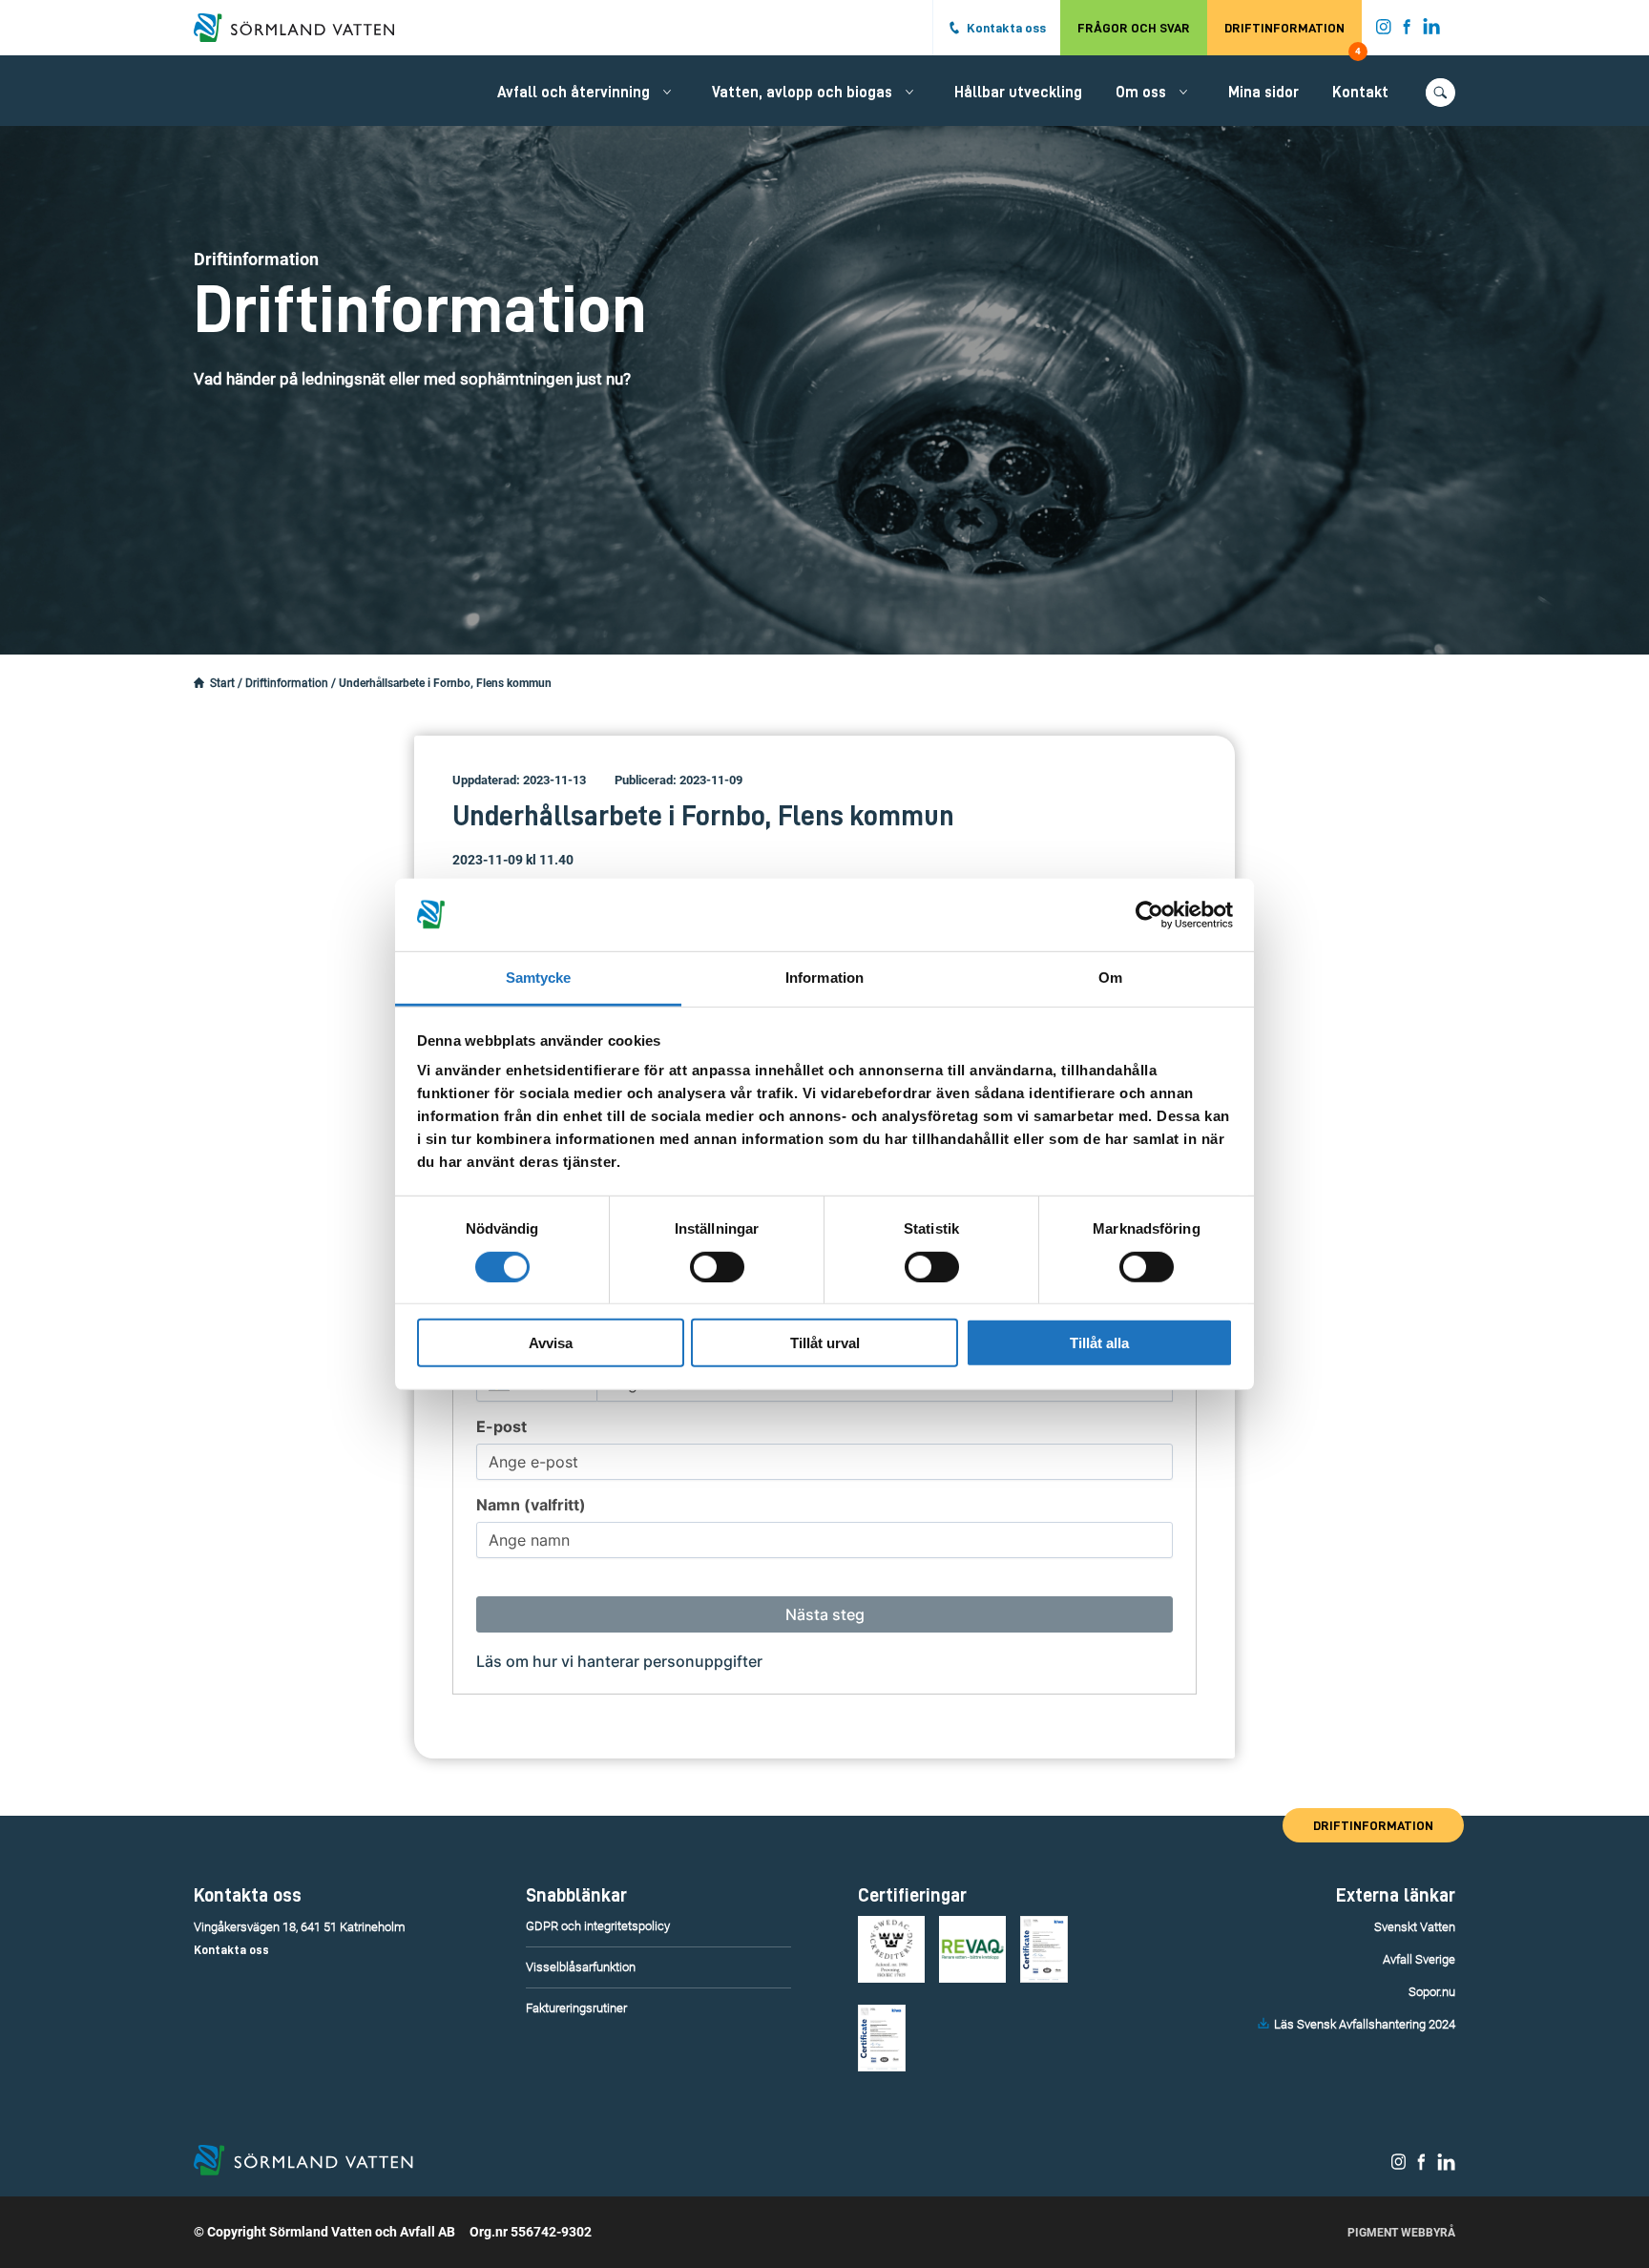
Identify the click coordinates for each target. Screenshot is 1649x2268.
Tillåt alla (1099, 1343)
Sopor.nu (1432, 1992)
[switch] (717, 1266)
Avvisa (551, 1343)
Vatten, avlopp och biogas (802, 93)
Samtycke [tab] (539, 978)
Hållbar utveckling (1018, 93)
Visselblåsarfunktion (581, 1967)
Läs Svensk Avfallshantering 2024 (1365, 2024)
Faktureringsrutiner (576, 2008)
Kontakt (1360, 93)
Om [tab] (1110, 978)
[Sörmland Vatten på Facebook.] (1407, 31)
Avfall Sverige (1419, 1959)
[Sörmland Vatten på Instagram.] (1384, 31)
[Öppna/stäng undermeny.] (667, 92)
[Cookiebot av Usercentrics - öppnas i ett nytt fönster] (1149, 915)
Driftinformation (1293, 38)
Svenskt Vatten (1415, 1927)
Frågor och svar (1134, 28)
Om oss (1141, 93)
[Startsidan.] (199, 683)
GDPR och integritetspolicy (598, 1926)
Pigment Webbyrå (1401, 2233)
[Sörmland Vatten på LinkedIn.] (1432, 31)
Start (222, 683)
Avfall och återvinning (574, 93)
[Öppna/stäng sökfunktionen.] (1440, 93)
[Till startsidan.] (303, 28)
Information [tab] (824, 978)
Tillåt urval (825, 1343)
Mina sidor (1263, 93)
